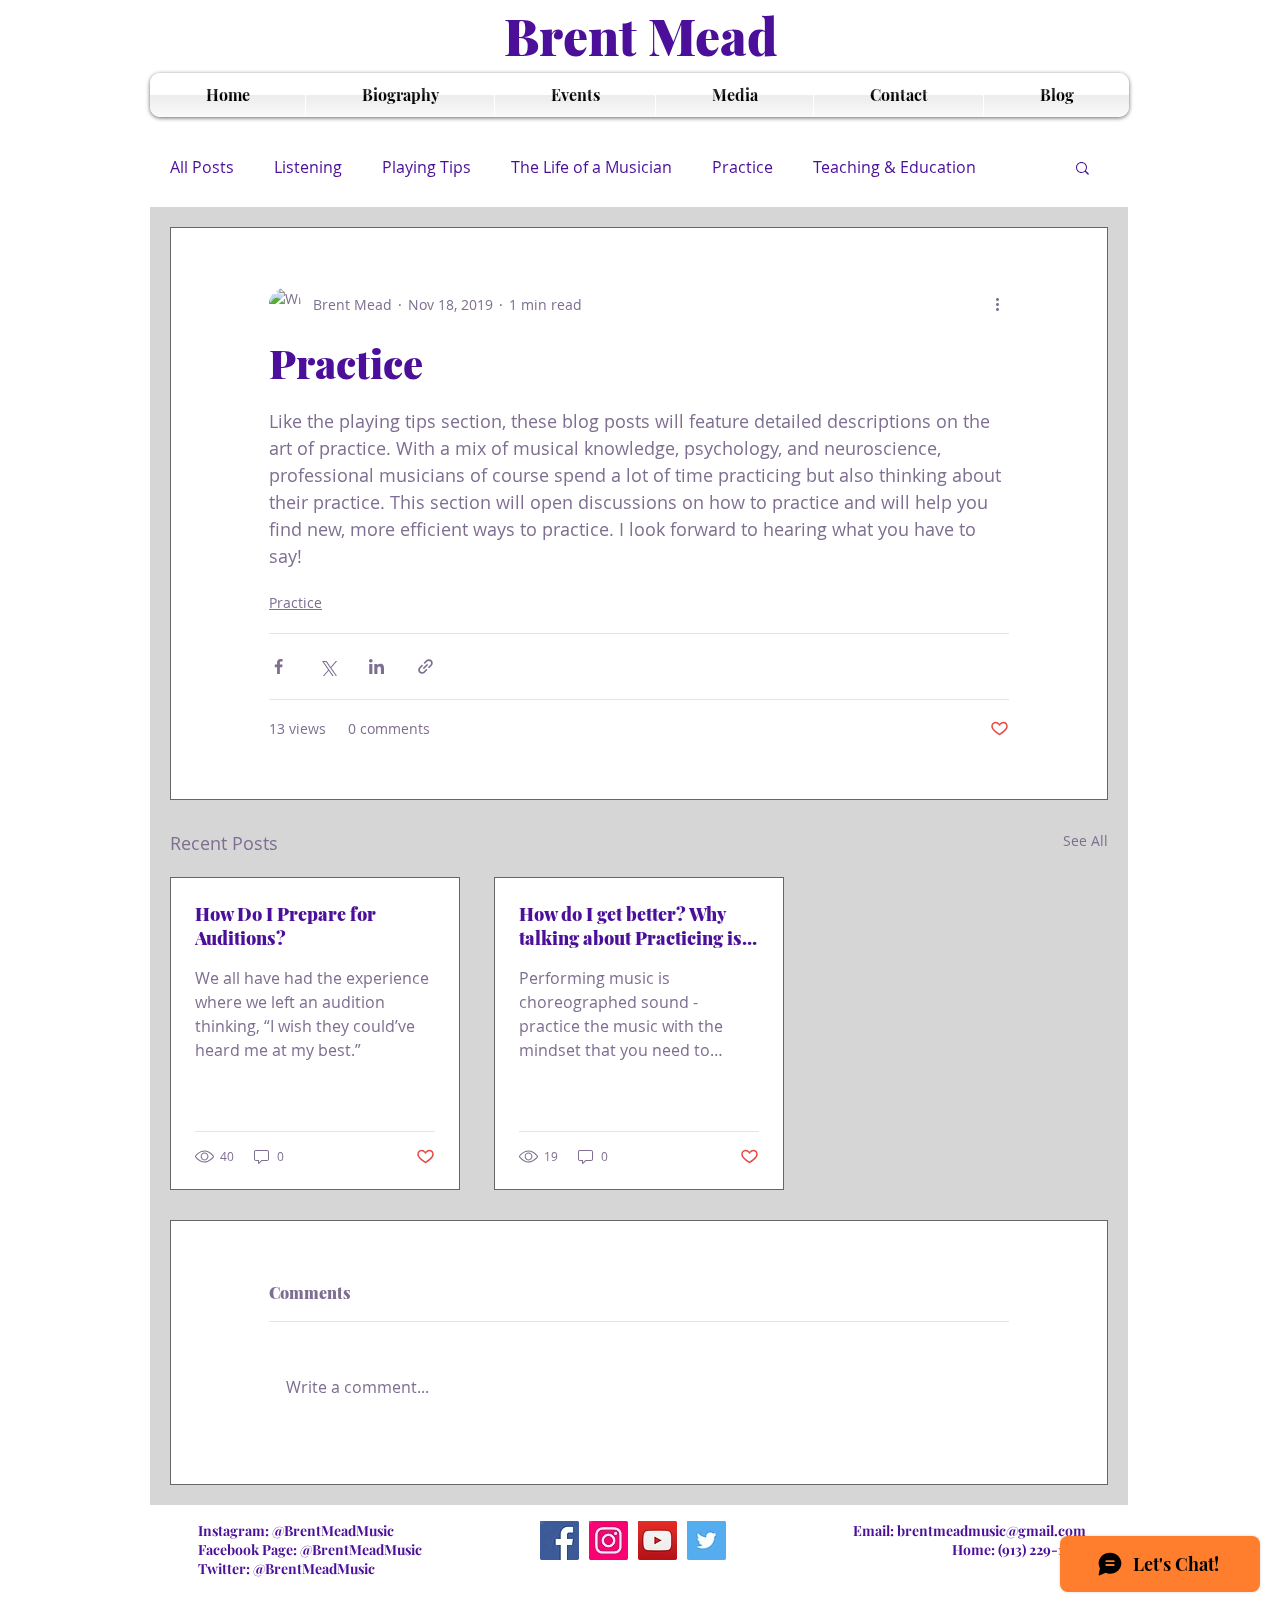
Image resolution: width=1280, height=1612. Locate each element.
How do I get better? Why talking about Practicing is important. (630, 926)
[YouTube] (657, 1540)
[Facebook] (559, 1540)
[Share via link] (425, 666)
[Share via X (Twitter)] (327, 666)
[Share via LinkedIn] (376, 666)
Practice (742, 167)
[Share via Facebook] (278, 666)
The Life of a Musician (591, 167)
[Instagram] (608, 1540)
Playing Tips (426, 167)
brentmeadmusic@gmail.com (991, 1530)
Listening (308, 167)
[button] (1082, 167)
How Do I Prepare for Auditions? (285, 926)
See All (1085, 840)
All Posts (202, 167)
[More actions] (997, 304)
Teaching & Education (894, 167)
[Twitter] (706, 1540)
